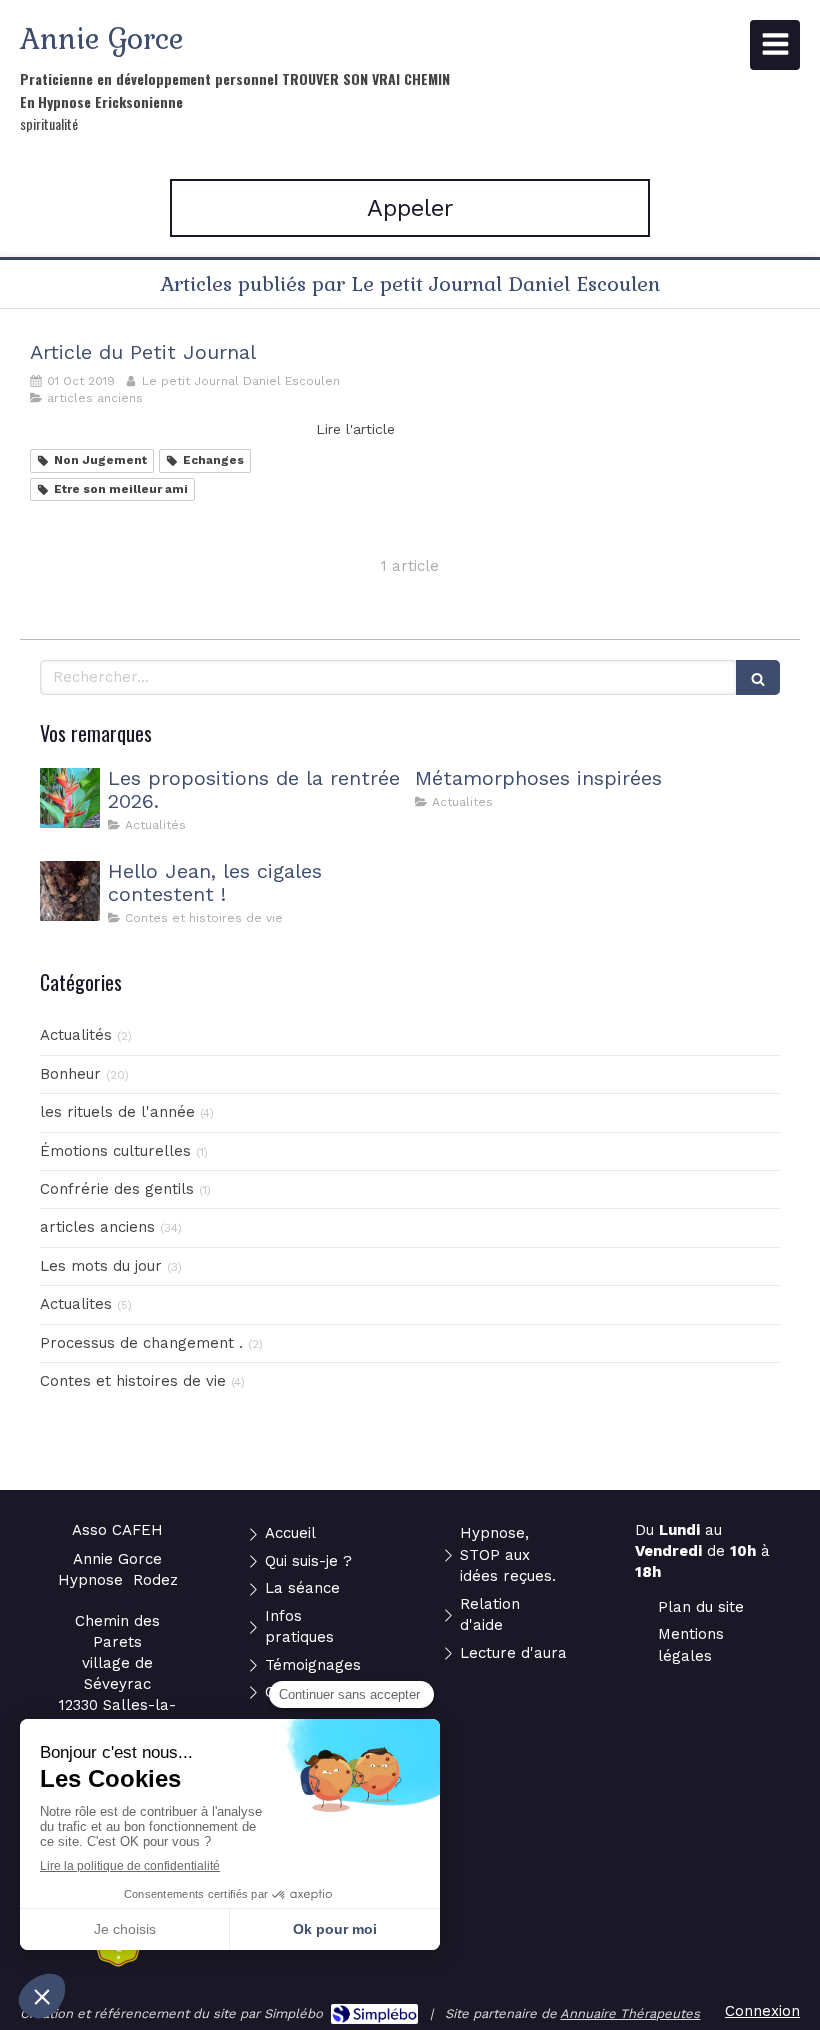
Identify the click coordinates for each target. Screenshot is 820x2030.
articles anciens (97, 1227)
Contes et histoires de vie (133, 1381)
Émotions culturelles (115, 1151)
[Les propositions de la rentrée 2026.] (70, 798)
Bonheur (70, 1074)
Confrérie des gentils (117, 1189)
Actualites (76, 1304)
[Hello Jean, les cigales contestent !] (70, 891)
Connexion (762, 2011)
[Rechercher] (758, 677)
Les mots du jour (101, 1266)
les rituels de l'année (117, 1112)
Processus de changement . (141, 1343)
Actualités (76, 1035)
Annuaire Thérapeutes (630, 2013)
